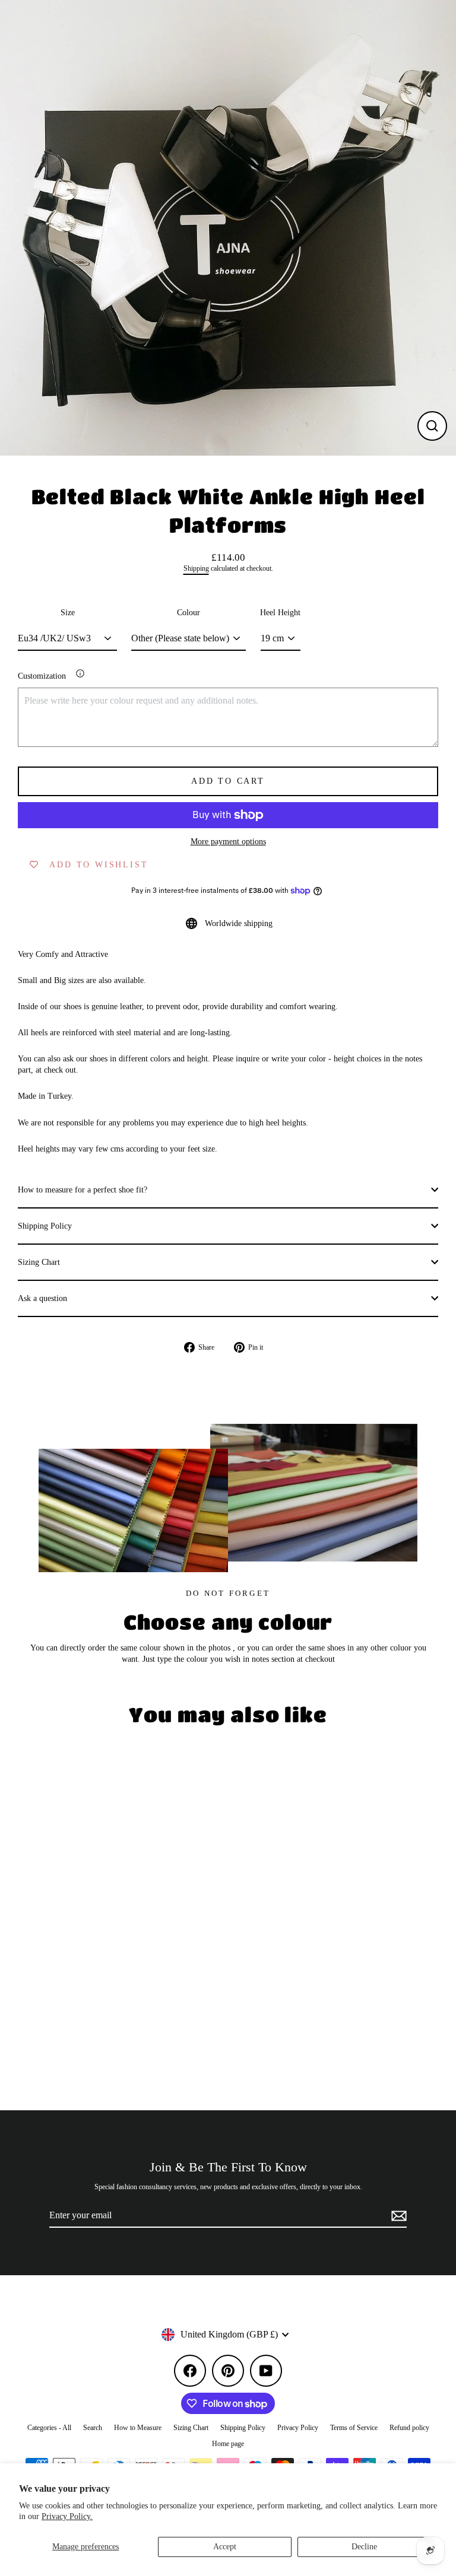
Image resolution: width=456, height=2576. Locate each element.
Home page (228, 2444)
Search (93, 2428)
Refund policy (409, 2428)
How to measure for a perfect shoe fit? (83, 1190)
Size (68, 613)
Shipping (196, 569)
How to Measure (138, 2428)
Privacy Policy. (67, 2516)
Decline (364, 2547)
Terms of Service (354, 2428)
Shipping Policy (45, 1226)
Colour (189, 613)
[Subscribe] (397, 2216)
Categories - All (49, 2428)
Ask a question (42, 1298)
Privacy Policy (298, 2428)
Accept (225, 2547)
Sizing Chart (39, 1262)
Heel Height (280, 613)
